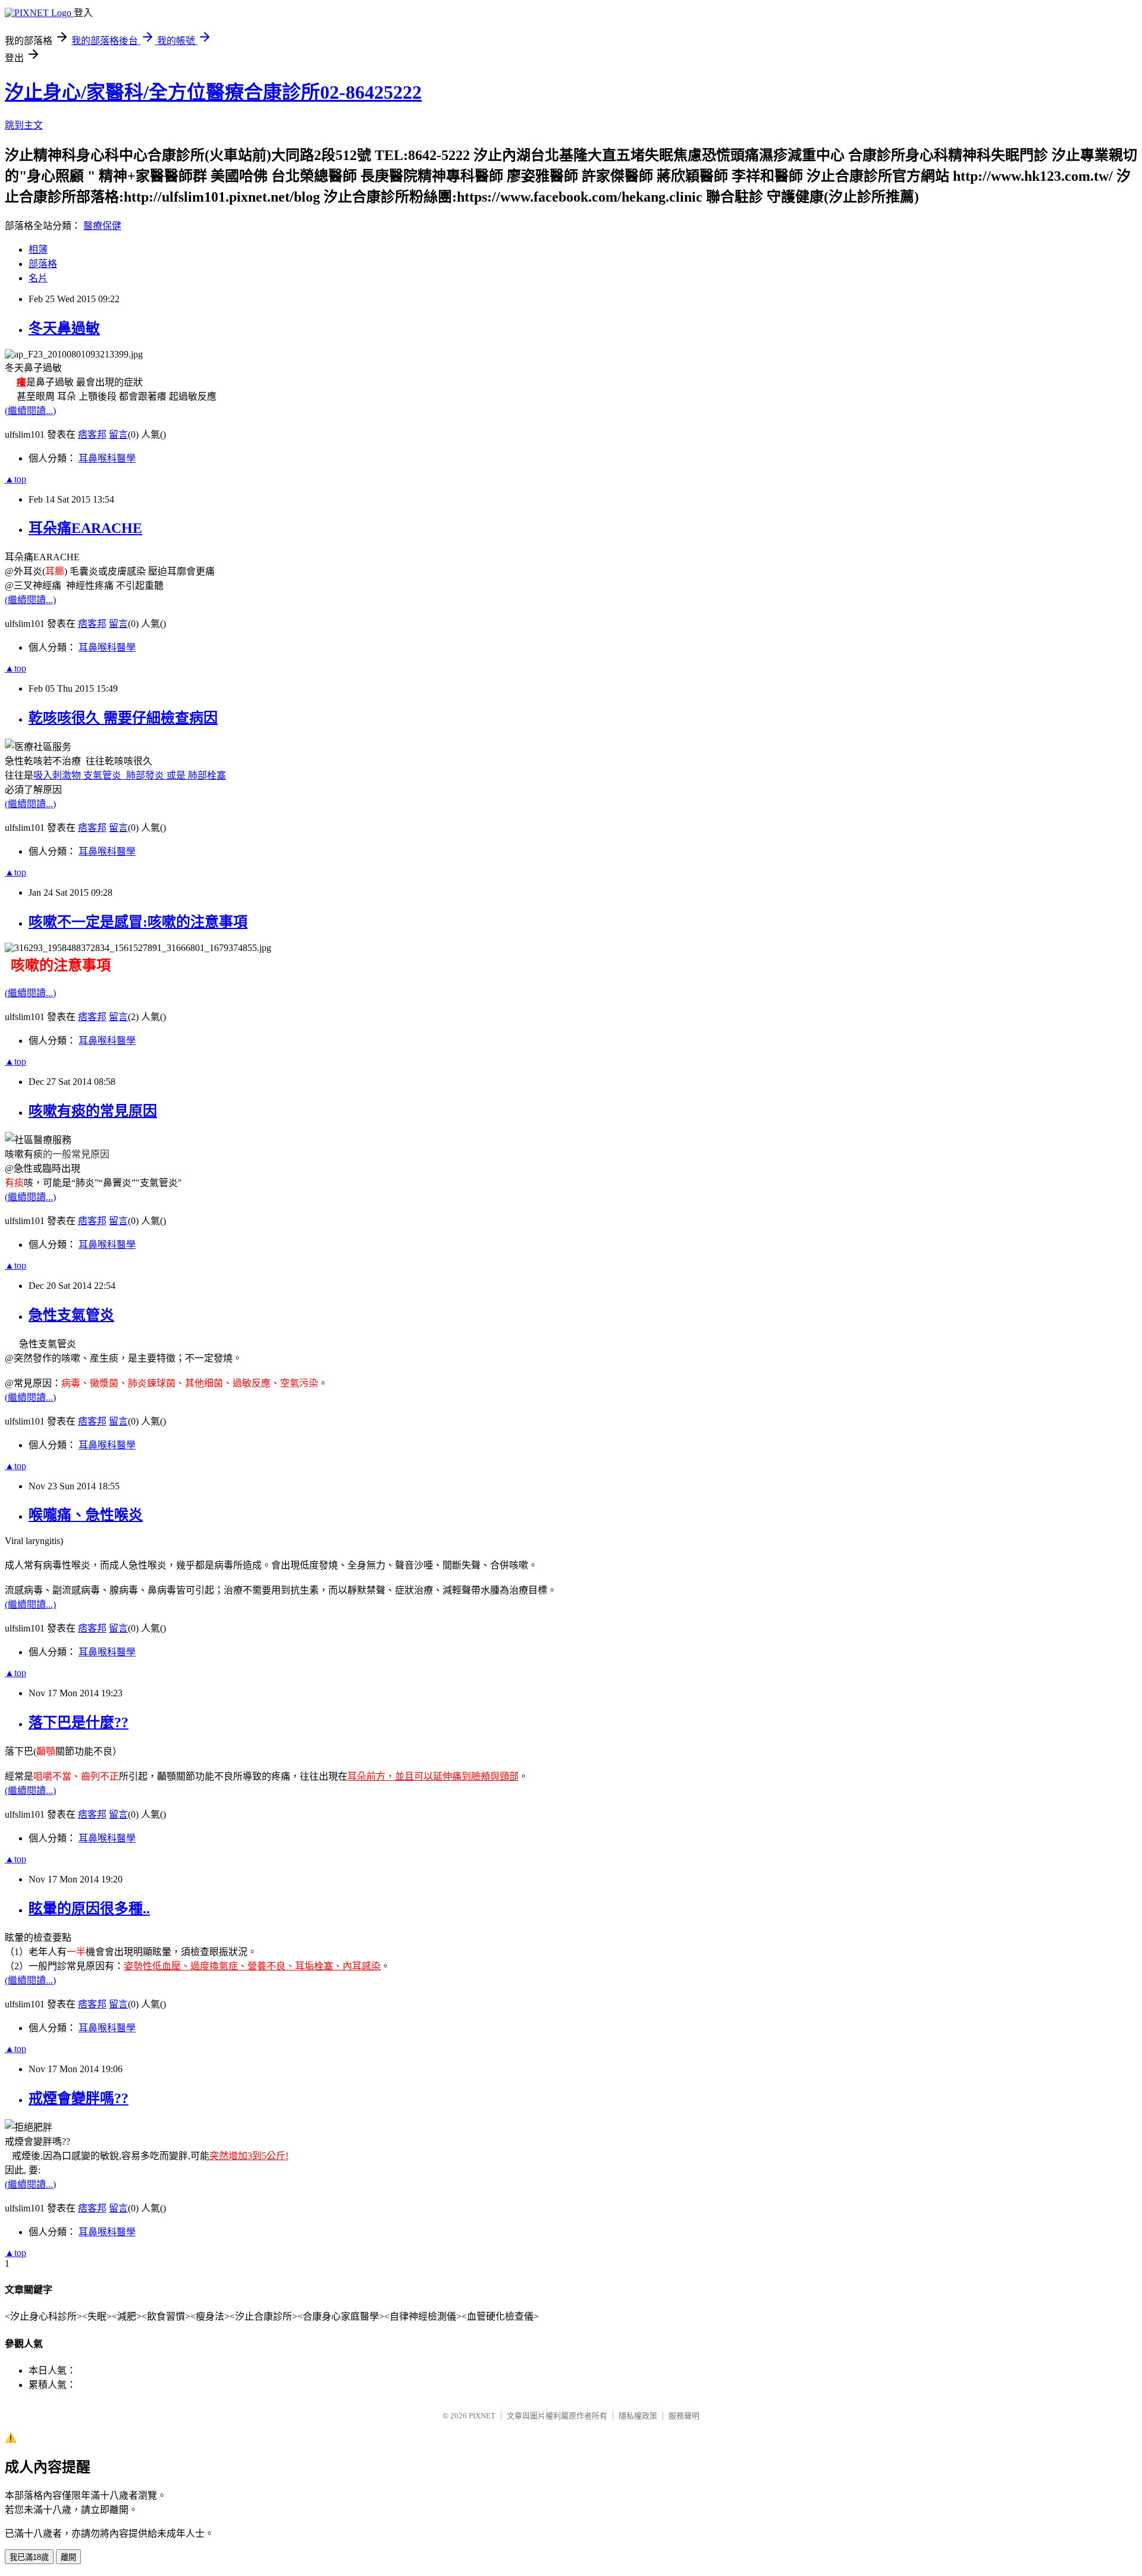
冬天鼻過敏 (64, 328)
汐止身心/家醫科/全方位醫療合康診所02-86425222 (213, 92)
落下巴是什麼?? (79, 1722)
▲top (15, 479)
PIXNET (482, 2416)
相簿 (38, 250)
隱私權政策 (638, 2416)
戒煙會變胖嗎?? (79, 2098)
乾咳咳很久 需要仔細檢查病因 (123, 718)
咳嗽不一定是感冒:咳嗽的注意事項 (138, 922)
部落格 (43, 264)
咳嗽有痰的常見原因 (93, 1111)
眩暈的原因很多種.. (89, 1909)
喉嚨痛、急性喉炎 (86, 1515)
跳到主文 (24, 125)
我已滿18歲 (29, 2557)
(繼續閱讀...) (30, 411)
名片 (38, 278)
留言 (118, 434)
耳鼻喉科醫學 (107, 458)
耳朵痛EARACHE (85, 528)
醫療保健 (102, 226)
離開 (68, 2557)
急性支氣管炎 (71, 1315)
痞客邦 (92, 434)
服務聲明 (684, 2416)
